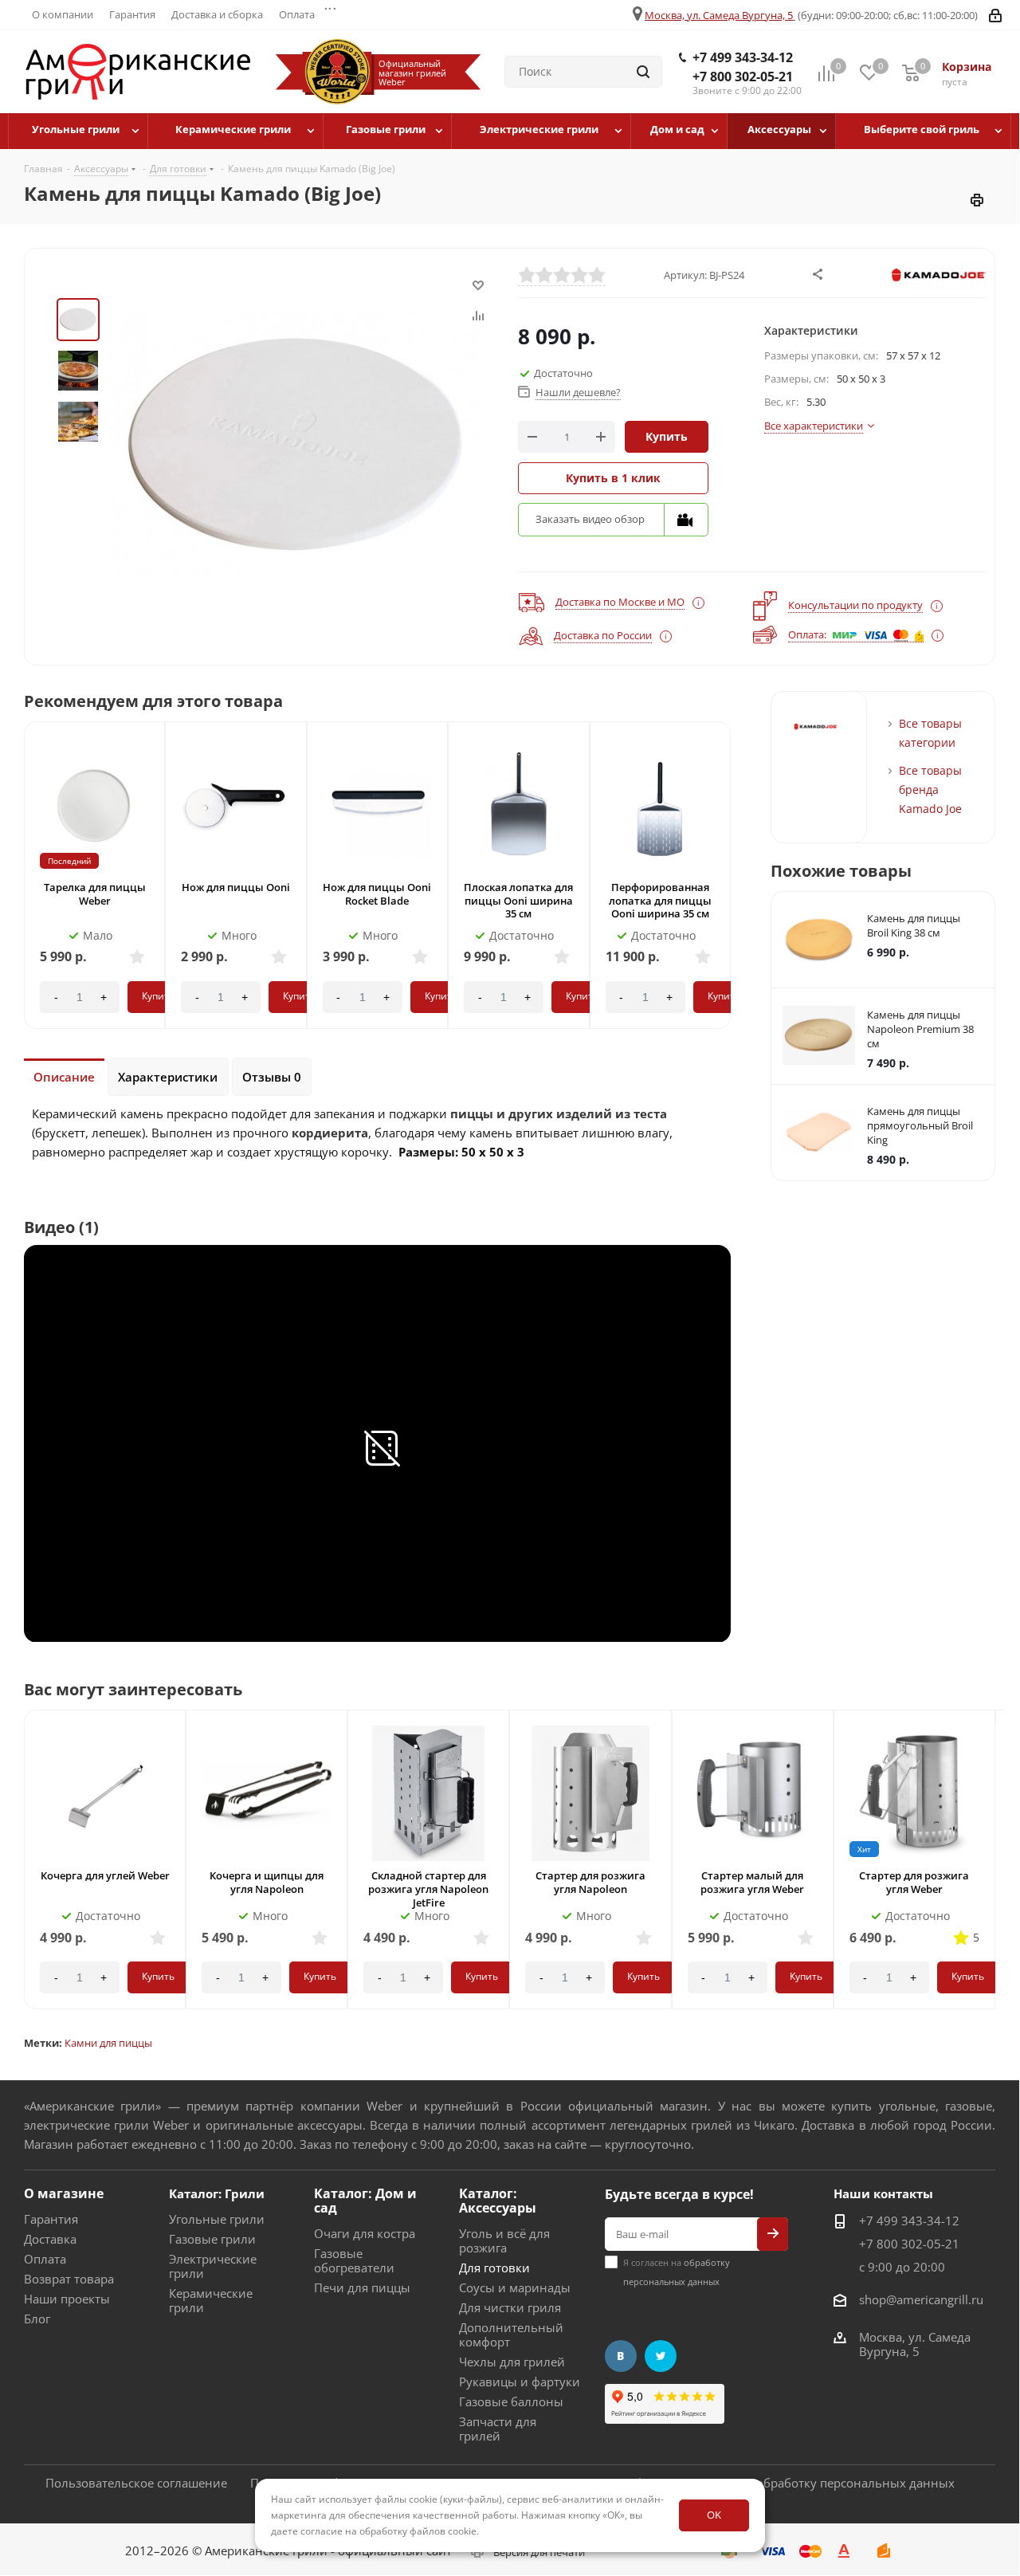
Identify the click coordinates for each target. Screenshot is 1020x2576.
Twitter (661, 2356)
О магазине (64, 2193)
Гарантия (51, 2219)
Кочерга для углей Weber (105, 1875)
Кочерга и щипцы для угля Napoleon (267, 1882)
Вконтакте (621, 2356)
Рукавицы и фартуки (520, 2382)
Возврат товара (69, 2279)
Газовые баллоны (511, 2401)
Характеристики (168, 1077)
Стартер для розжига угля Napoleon (590, 1882)
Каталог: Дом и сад (365, 2201)
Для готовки (494, 2268)
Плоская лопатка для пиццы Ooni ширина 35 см (518, 901)
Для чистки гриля (510, 2307)
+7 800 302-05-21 (743, 77)
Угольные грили (217, 2219)
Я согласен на (677, 2272)
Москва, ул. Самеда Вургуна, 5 (719, 15)
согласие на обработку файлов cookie (388, 2531)
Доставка (50, 2239)
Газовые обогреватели (354, 2260)
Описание (64, 1077)
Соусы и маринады (515, 2287)
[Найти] (643, 72)
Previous (22, 890)
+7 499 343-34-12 (743, 57)
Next (734, 890)
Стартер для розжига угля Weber (914, 1882)
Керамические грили (211, 2300)
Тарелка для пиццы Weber (95, 894)
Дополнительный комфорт (511, 2334)
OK (714, 2515)
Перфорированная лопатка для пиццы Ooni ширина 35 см (660, 901)
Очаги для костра (365, 2233)
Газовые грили (212, 2239)
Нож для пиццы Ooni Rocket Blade (377, 894)
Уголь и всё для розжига (504, 2240)
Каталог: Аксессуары (498, 2201)
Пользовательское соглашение (136, 2483)
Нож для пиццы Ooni (236, 887)
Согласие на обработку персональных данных (819, 2483)
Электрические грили (213, 2266)
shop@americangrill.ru (921, 2299)
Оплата (45, 2259)
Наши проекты (67, 2299)
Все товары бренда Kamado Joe (930, 789)
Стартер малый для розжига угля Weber (752, 1882)
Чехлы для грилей (512, 2362)
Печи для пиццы (362, 2287)
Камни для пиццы (108, 2043)
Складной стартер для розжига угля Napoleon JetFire (428, 1889)
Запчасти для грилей (498, 2429)
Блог (37, 2319)
